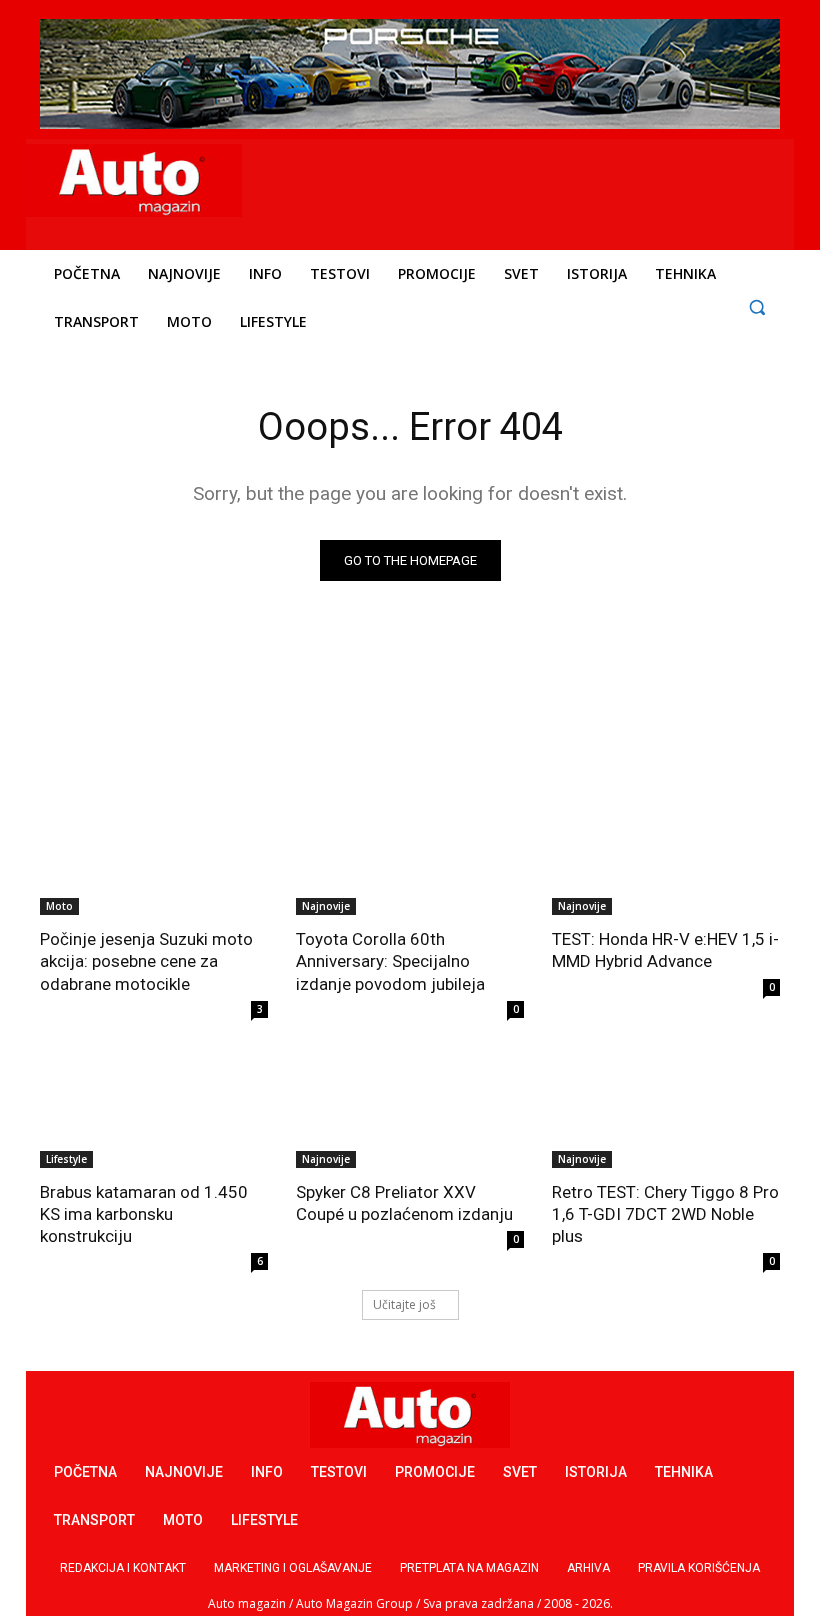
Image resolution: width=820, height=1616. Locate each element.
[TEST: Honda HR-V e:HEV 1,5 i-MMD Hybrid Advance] (666, 858)
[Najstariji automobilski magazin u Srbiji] (131, 180)
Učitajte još (404, 1304)
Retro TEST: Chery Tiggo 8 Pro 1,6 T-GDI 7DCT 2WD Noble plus (665, 1214)
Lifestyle (66, 1159)
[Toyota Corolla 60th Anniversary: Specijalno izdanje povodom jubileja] (410, 858)
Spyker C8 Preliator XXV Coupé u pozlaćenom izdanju (404, 1203)
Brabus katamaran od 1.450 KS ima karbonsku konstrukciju (144, 1214)
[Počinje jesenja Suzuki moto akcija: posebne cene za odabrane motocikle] (154, 858)
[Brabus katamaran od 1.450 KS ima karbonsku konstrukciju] (154, 1111)
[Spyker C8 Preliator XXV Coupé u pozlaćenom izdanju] (410, 1111)
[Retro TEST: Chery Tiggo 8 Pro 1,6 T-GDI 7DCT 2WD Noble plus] (666, 1111)
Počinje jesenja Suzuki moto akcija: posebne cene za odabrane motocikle (146, 961)
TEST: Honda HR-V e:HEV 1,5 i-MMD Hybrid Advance (665, 950)
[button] (756, 306)
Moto (59, 906)
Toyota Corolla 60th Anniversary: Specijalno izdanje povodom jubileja (390, 961)
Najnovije (326, 906)
